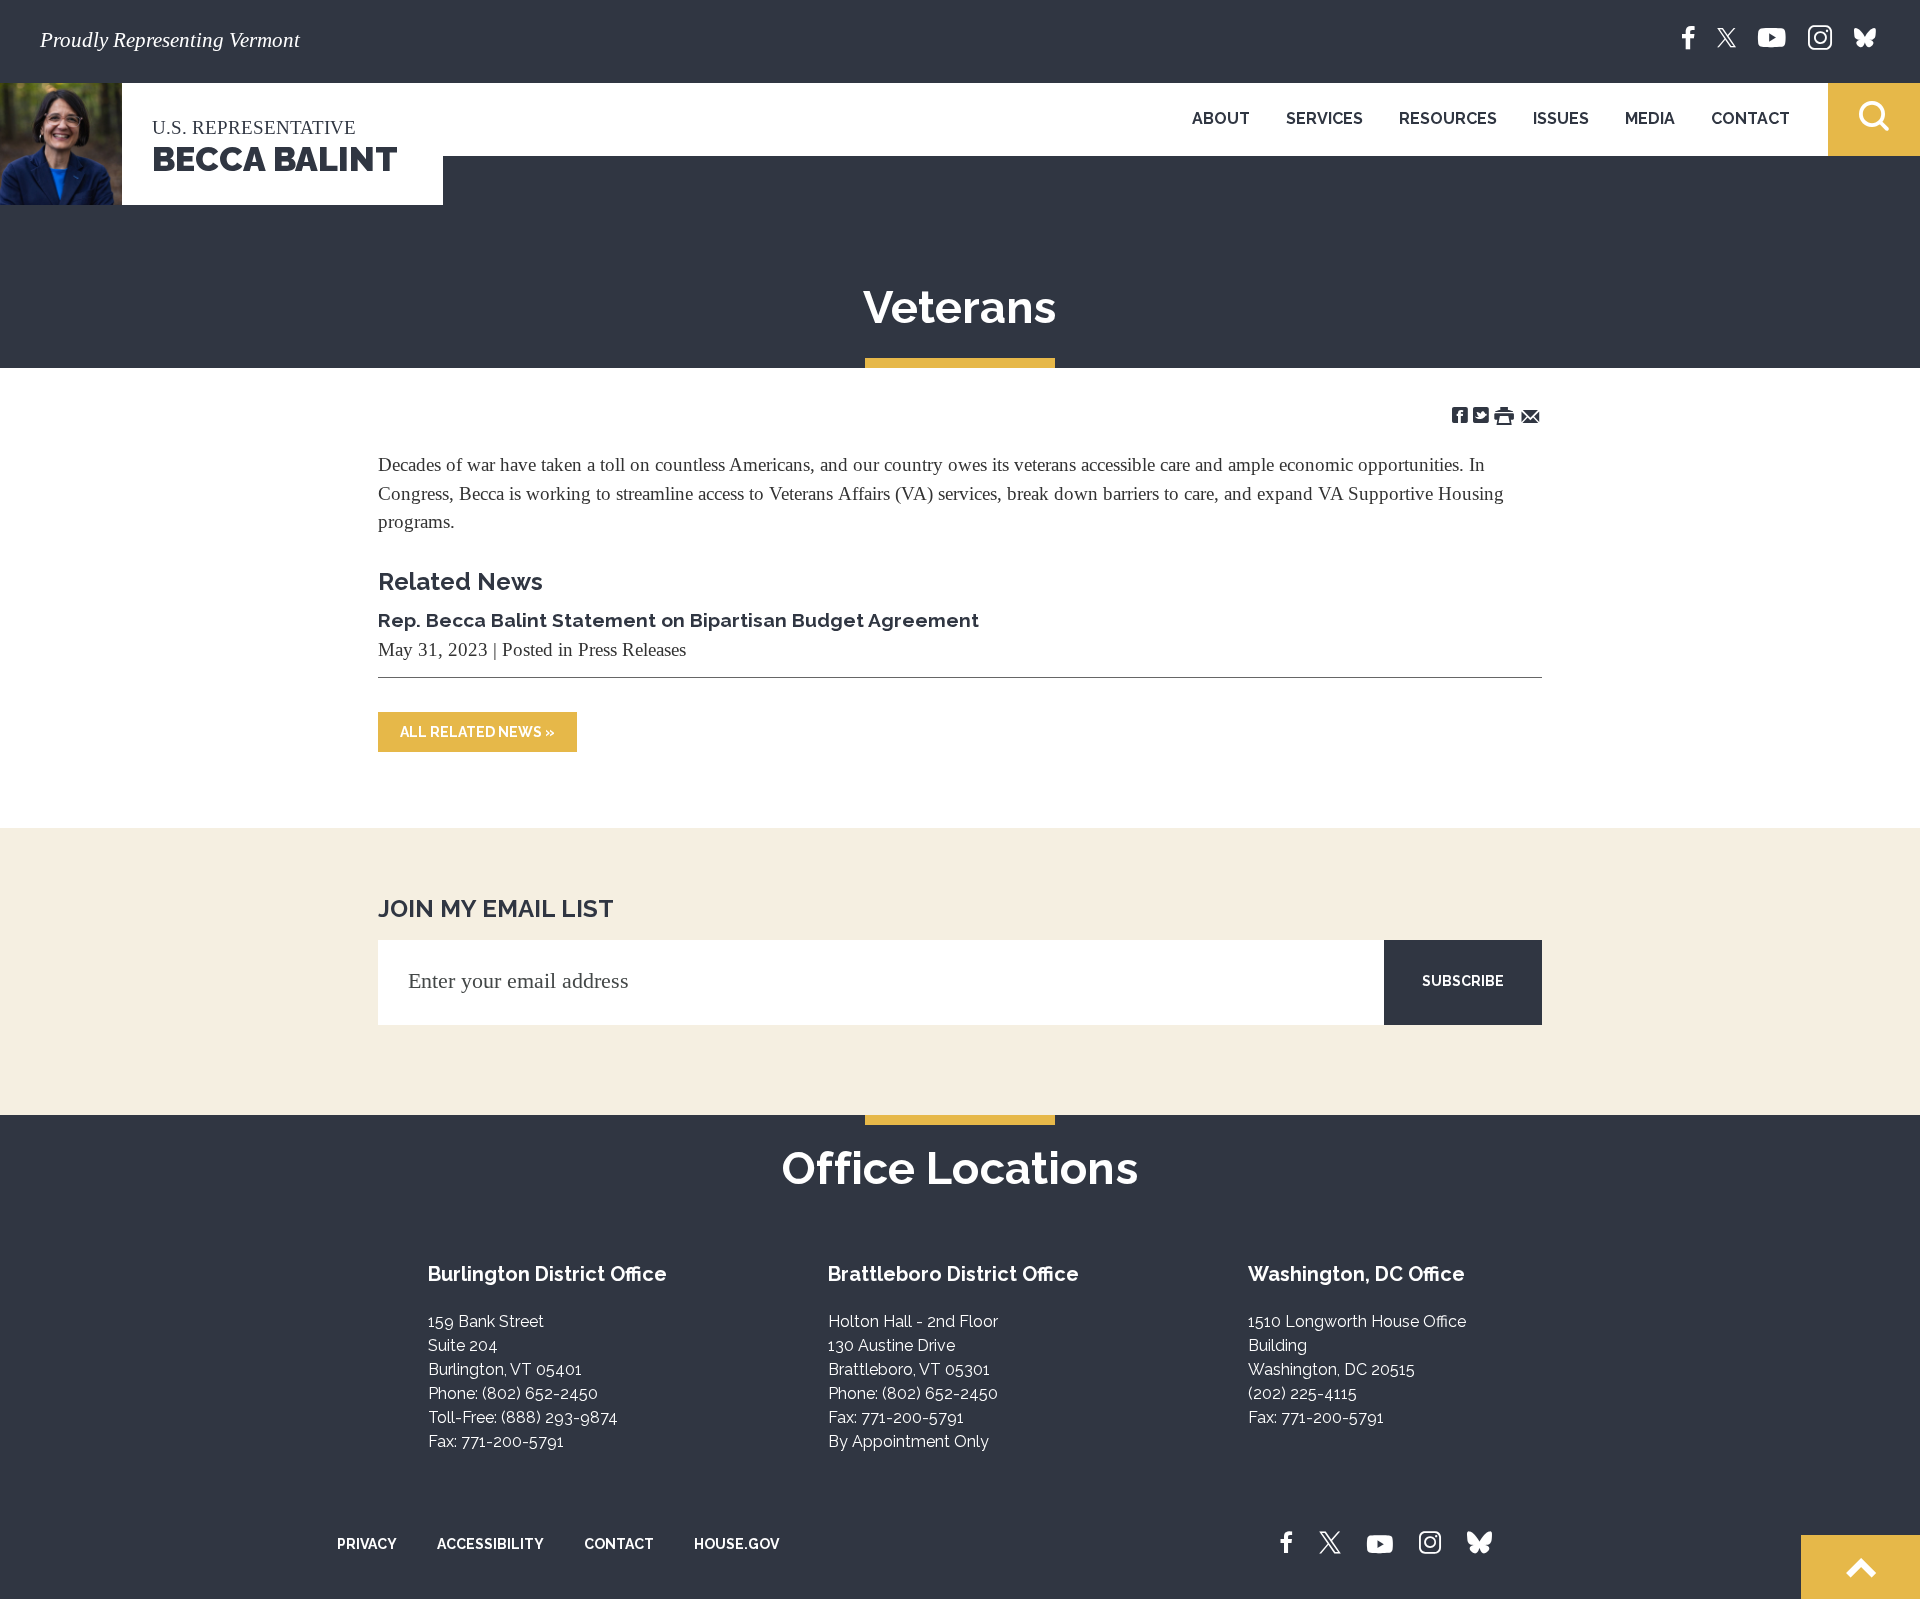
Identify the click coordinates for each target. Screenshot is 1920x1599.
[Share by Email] (1530, 414)
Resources (1448, 118)
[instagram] (1820, 36)
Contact (1750, 118)
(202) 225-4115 (1302, 1393)
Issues (1561, 118)
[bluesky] (1865, 36)
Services (1324, 118)
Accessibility (490, 1544)
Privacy (367, 1544)
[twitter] (1726, 36)
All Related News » (477, 732)
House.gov (736, 1544)
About (1221, 118)
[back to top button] (1860, 1567)
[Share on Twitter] (1481, 414)
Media (1650, 118)
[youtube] (1772, 36)
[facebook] (1688, 36)
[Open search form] (1874, 119)
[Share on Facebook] (1460, 414)
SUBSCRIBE (1463, 981)
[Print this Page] (1504, 414)
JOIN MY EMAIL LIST (496, 908)
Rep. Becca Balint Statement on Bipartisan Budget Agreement (678, 620)
